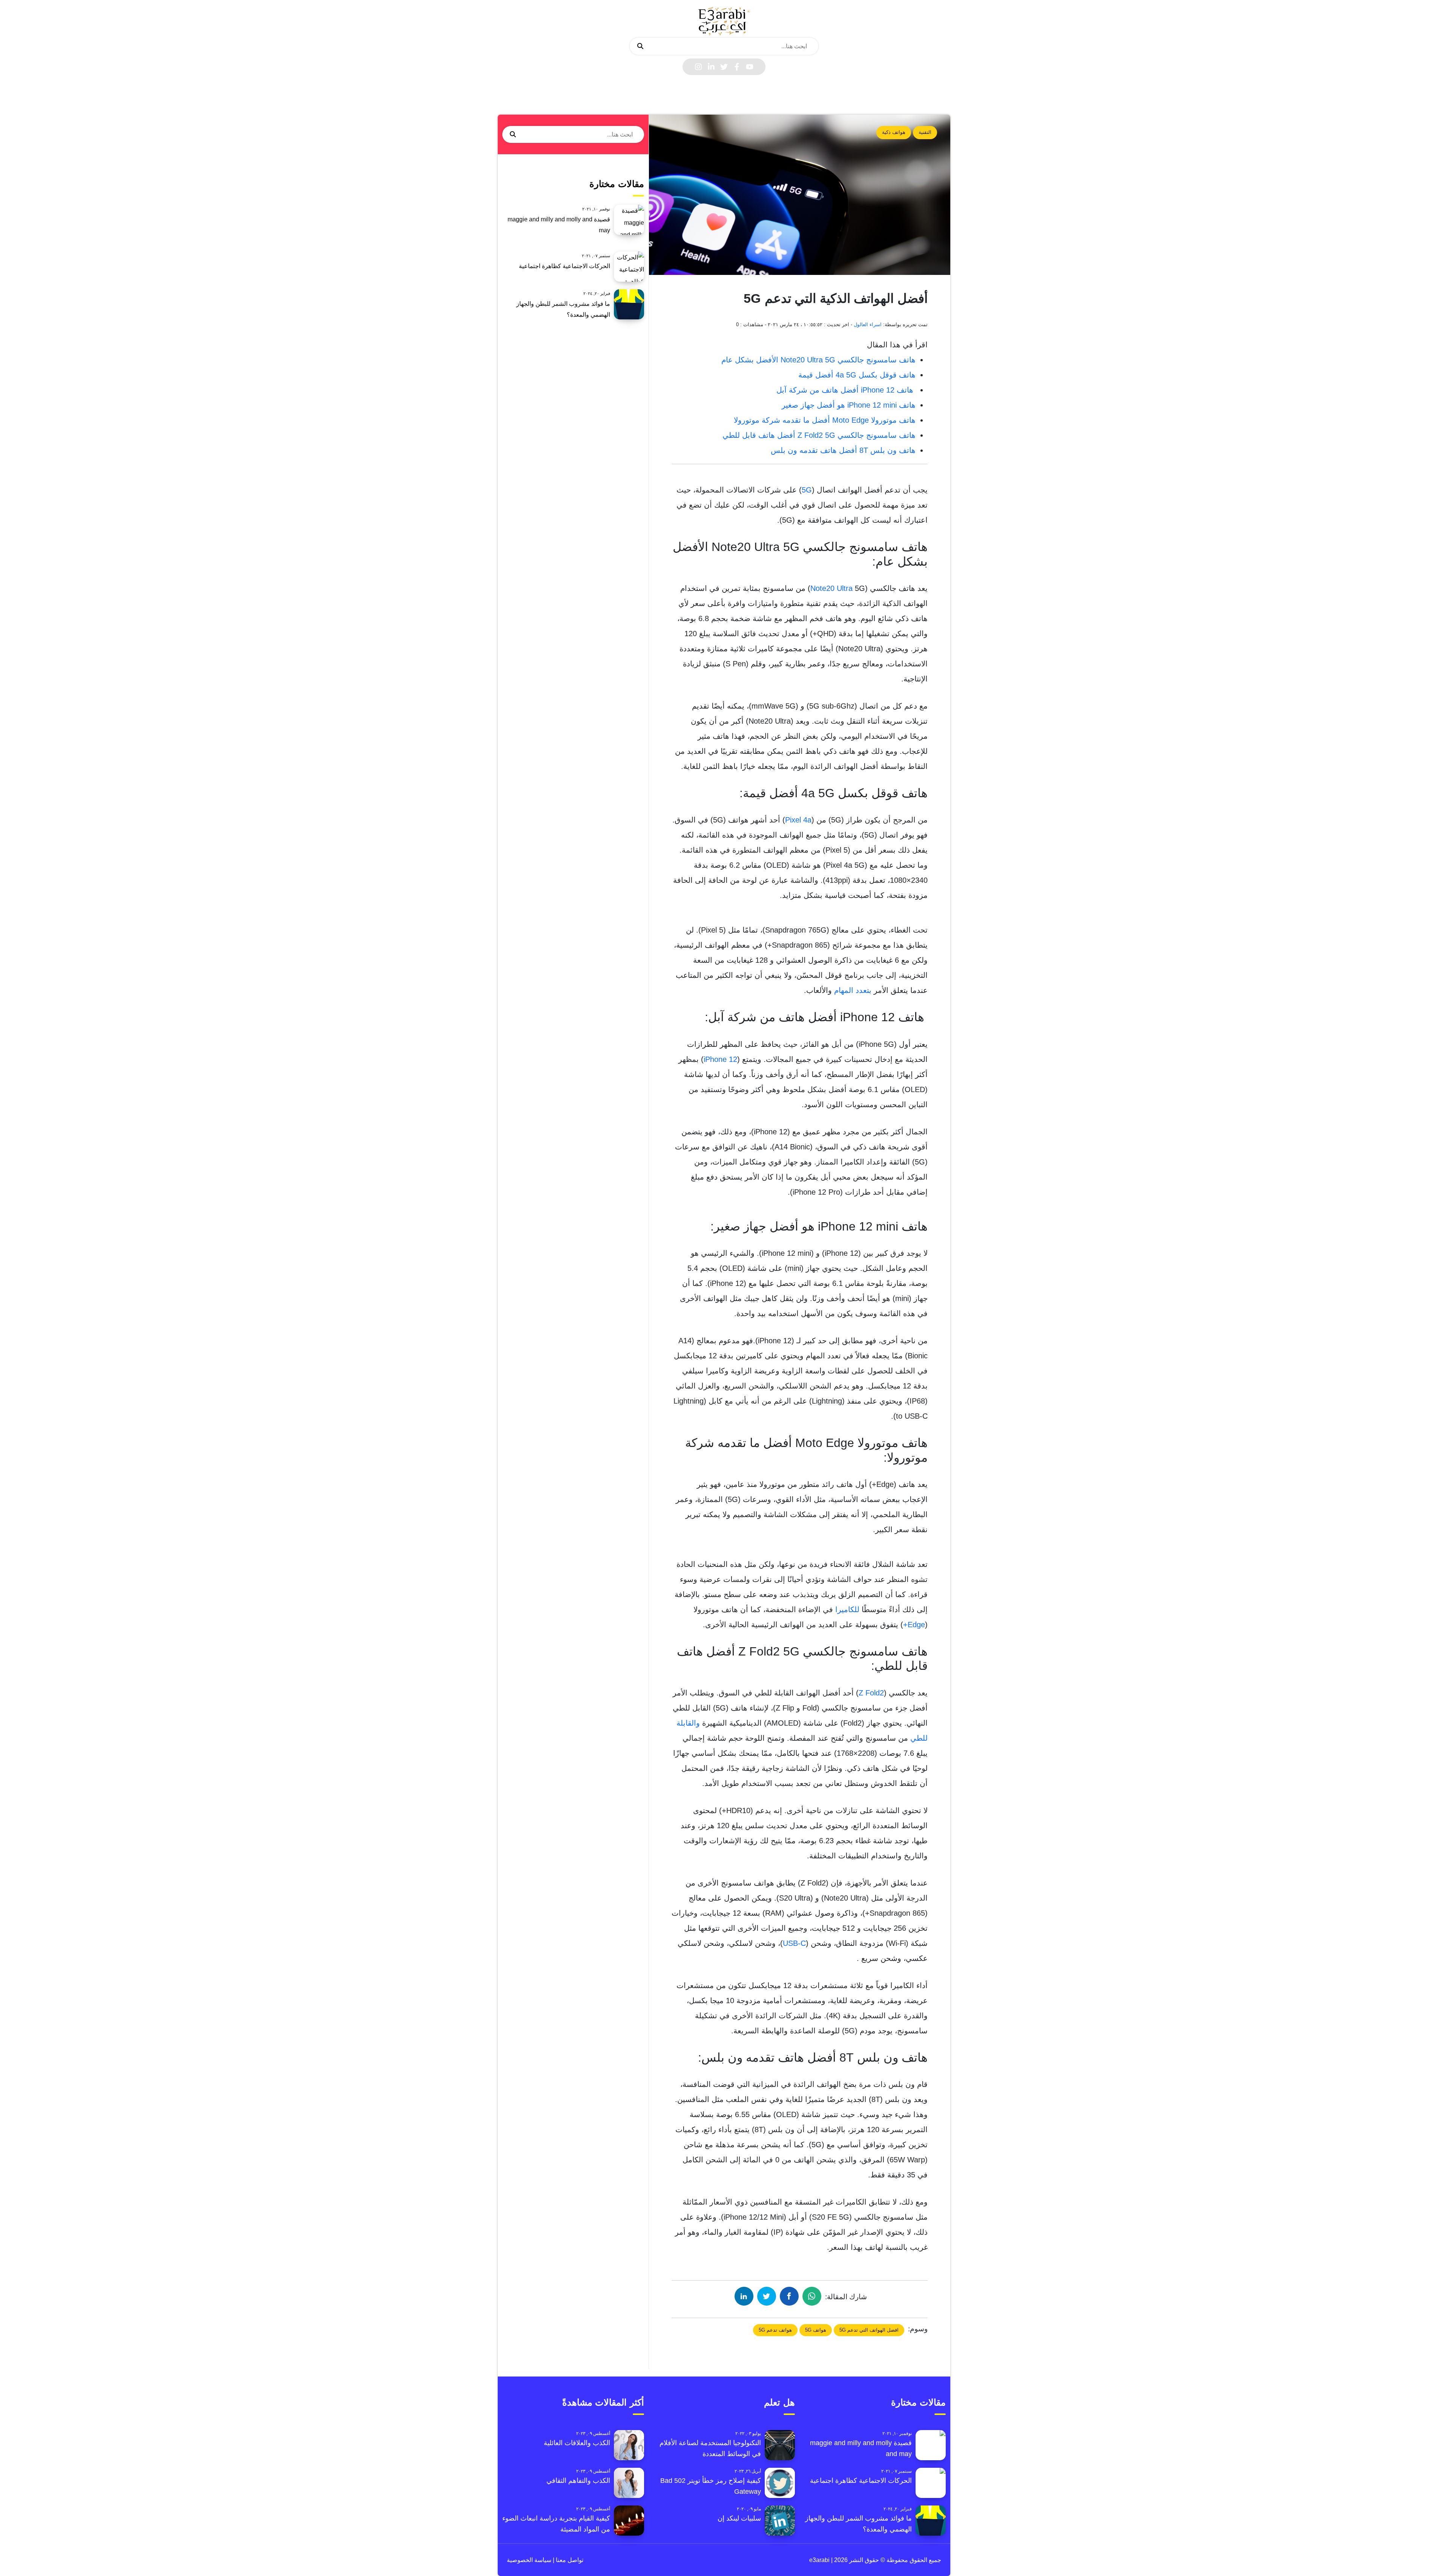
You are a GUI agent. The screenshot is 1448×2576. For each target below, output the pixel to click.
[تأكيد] (640, 46)
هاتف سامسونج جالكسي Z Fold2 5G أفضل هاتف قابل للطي (819, 435)
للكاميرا (847, 1609)
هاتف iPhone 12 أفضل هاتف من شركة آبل (846, 390)
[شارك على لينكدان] (744, 2296)
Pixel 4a (798, 820)
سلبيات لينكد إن (739, 2518)
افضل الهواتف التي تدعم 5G (869, 2330)
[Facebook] (737, 67)
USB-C (794, 1943)
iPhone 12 (720, 1059)
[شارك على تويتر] (767, 2296)
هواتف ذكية (894, 132)
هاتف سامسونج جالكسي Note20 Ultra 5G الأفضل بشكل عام (818, 360)
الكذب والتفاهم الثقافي (578, 2481)
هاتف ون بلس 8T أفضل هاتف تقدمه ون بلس (843, 450)
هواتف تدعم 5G (775, 2330)
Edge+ (914, 1625)
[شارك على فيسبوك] (789, 2296)
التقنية (925, 132)
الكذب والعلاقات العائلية (577, 2443)
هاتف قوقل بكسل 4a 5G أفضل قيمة (857, 375)
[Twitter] (724, 67)
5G (807, 490)
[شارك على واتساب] (812, 2296)
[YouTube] (750, 67)
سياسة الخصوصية (529, 2560)
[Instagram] (698, 67)
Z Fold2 (871, 1693)
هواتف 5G (816, 2330)
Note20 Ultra (831, 588)
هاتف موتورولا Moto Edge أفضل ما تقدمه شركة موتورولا (825, 420)
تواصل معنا (569, 2560)
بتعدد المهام (853, 990)
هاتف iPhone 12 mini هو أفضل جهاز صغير (849, 405)
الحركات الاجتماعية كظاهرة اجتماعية (564, 266)
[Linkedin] (711, 67)
